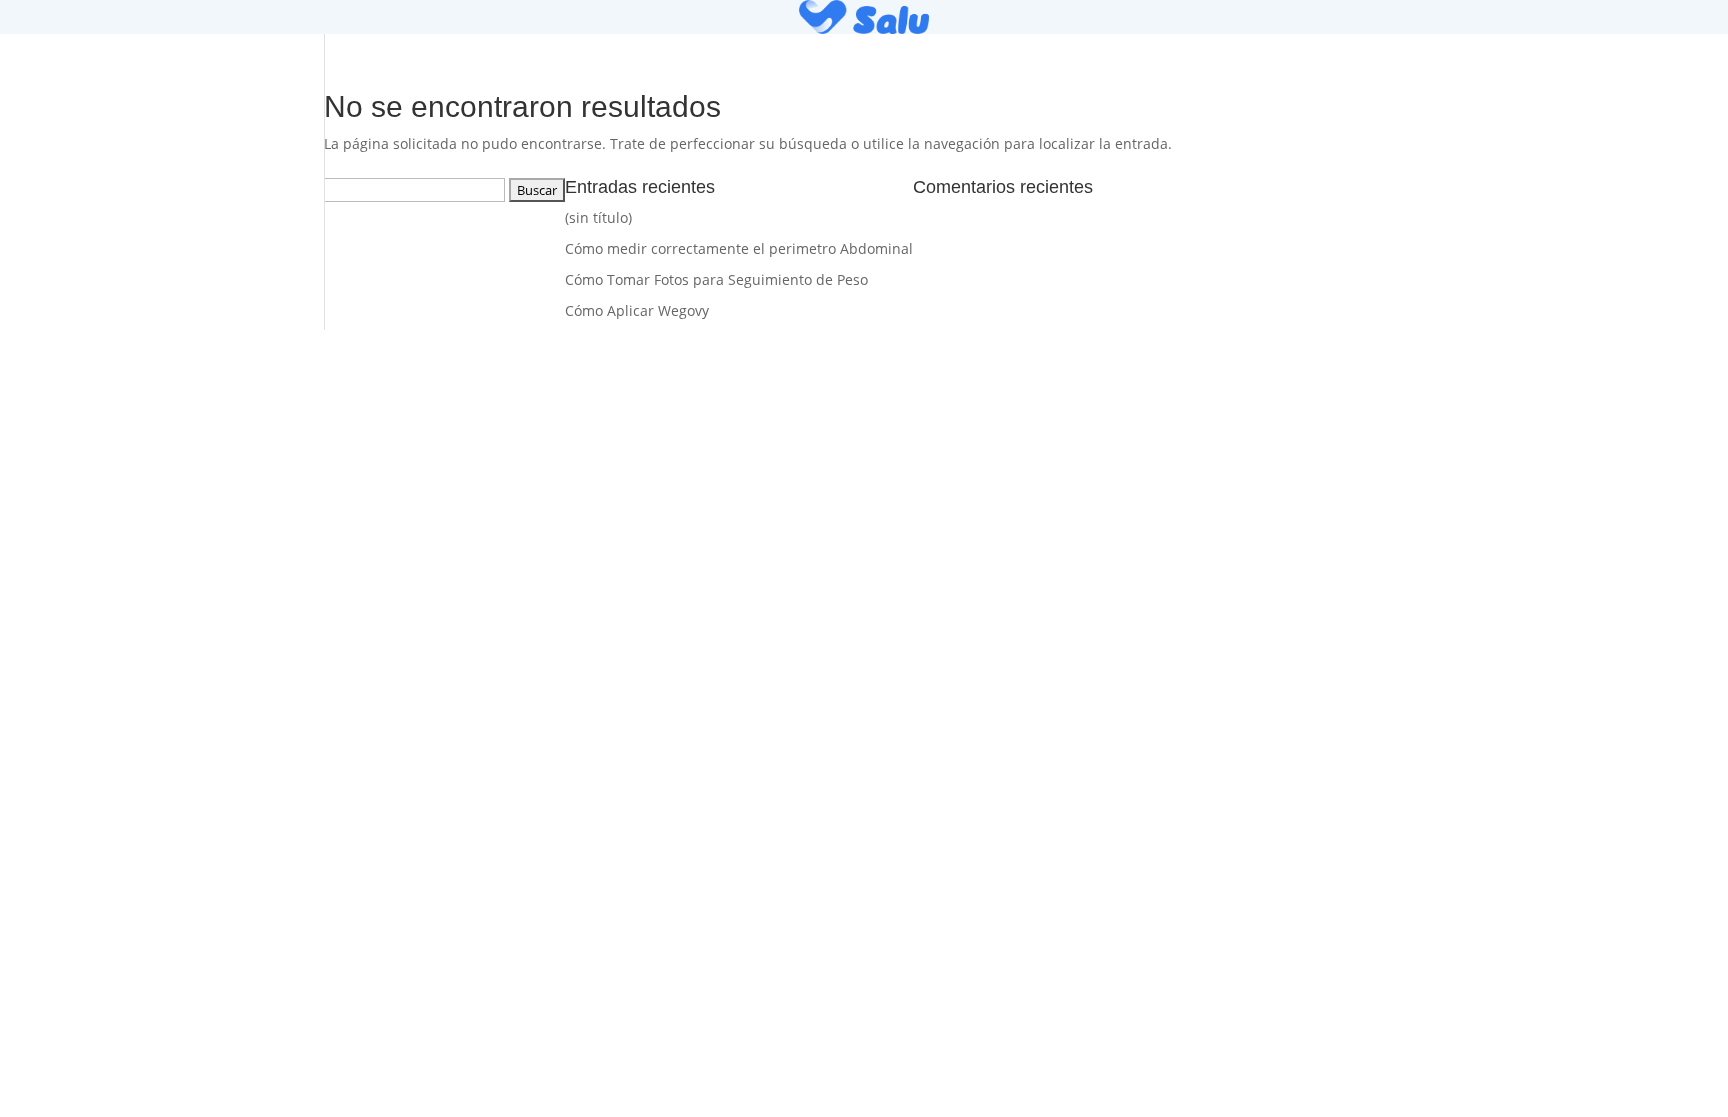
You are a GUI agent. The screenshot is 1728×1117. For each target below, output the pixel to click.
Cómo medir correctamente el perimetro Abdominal (739, 248)
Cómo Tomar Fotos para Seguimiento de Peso (716, 279)
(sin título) (598, 217)
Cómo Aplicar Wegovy (637, 310)
